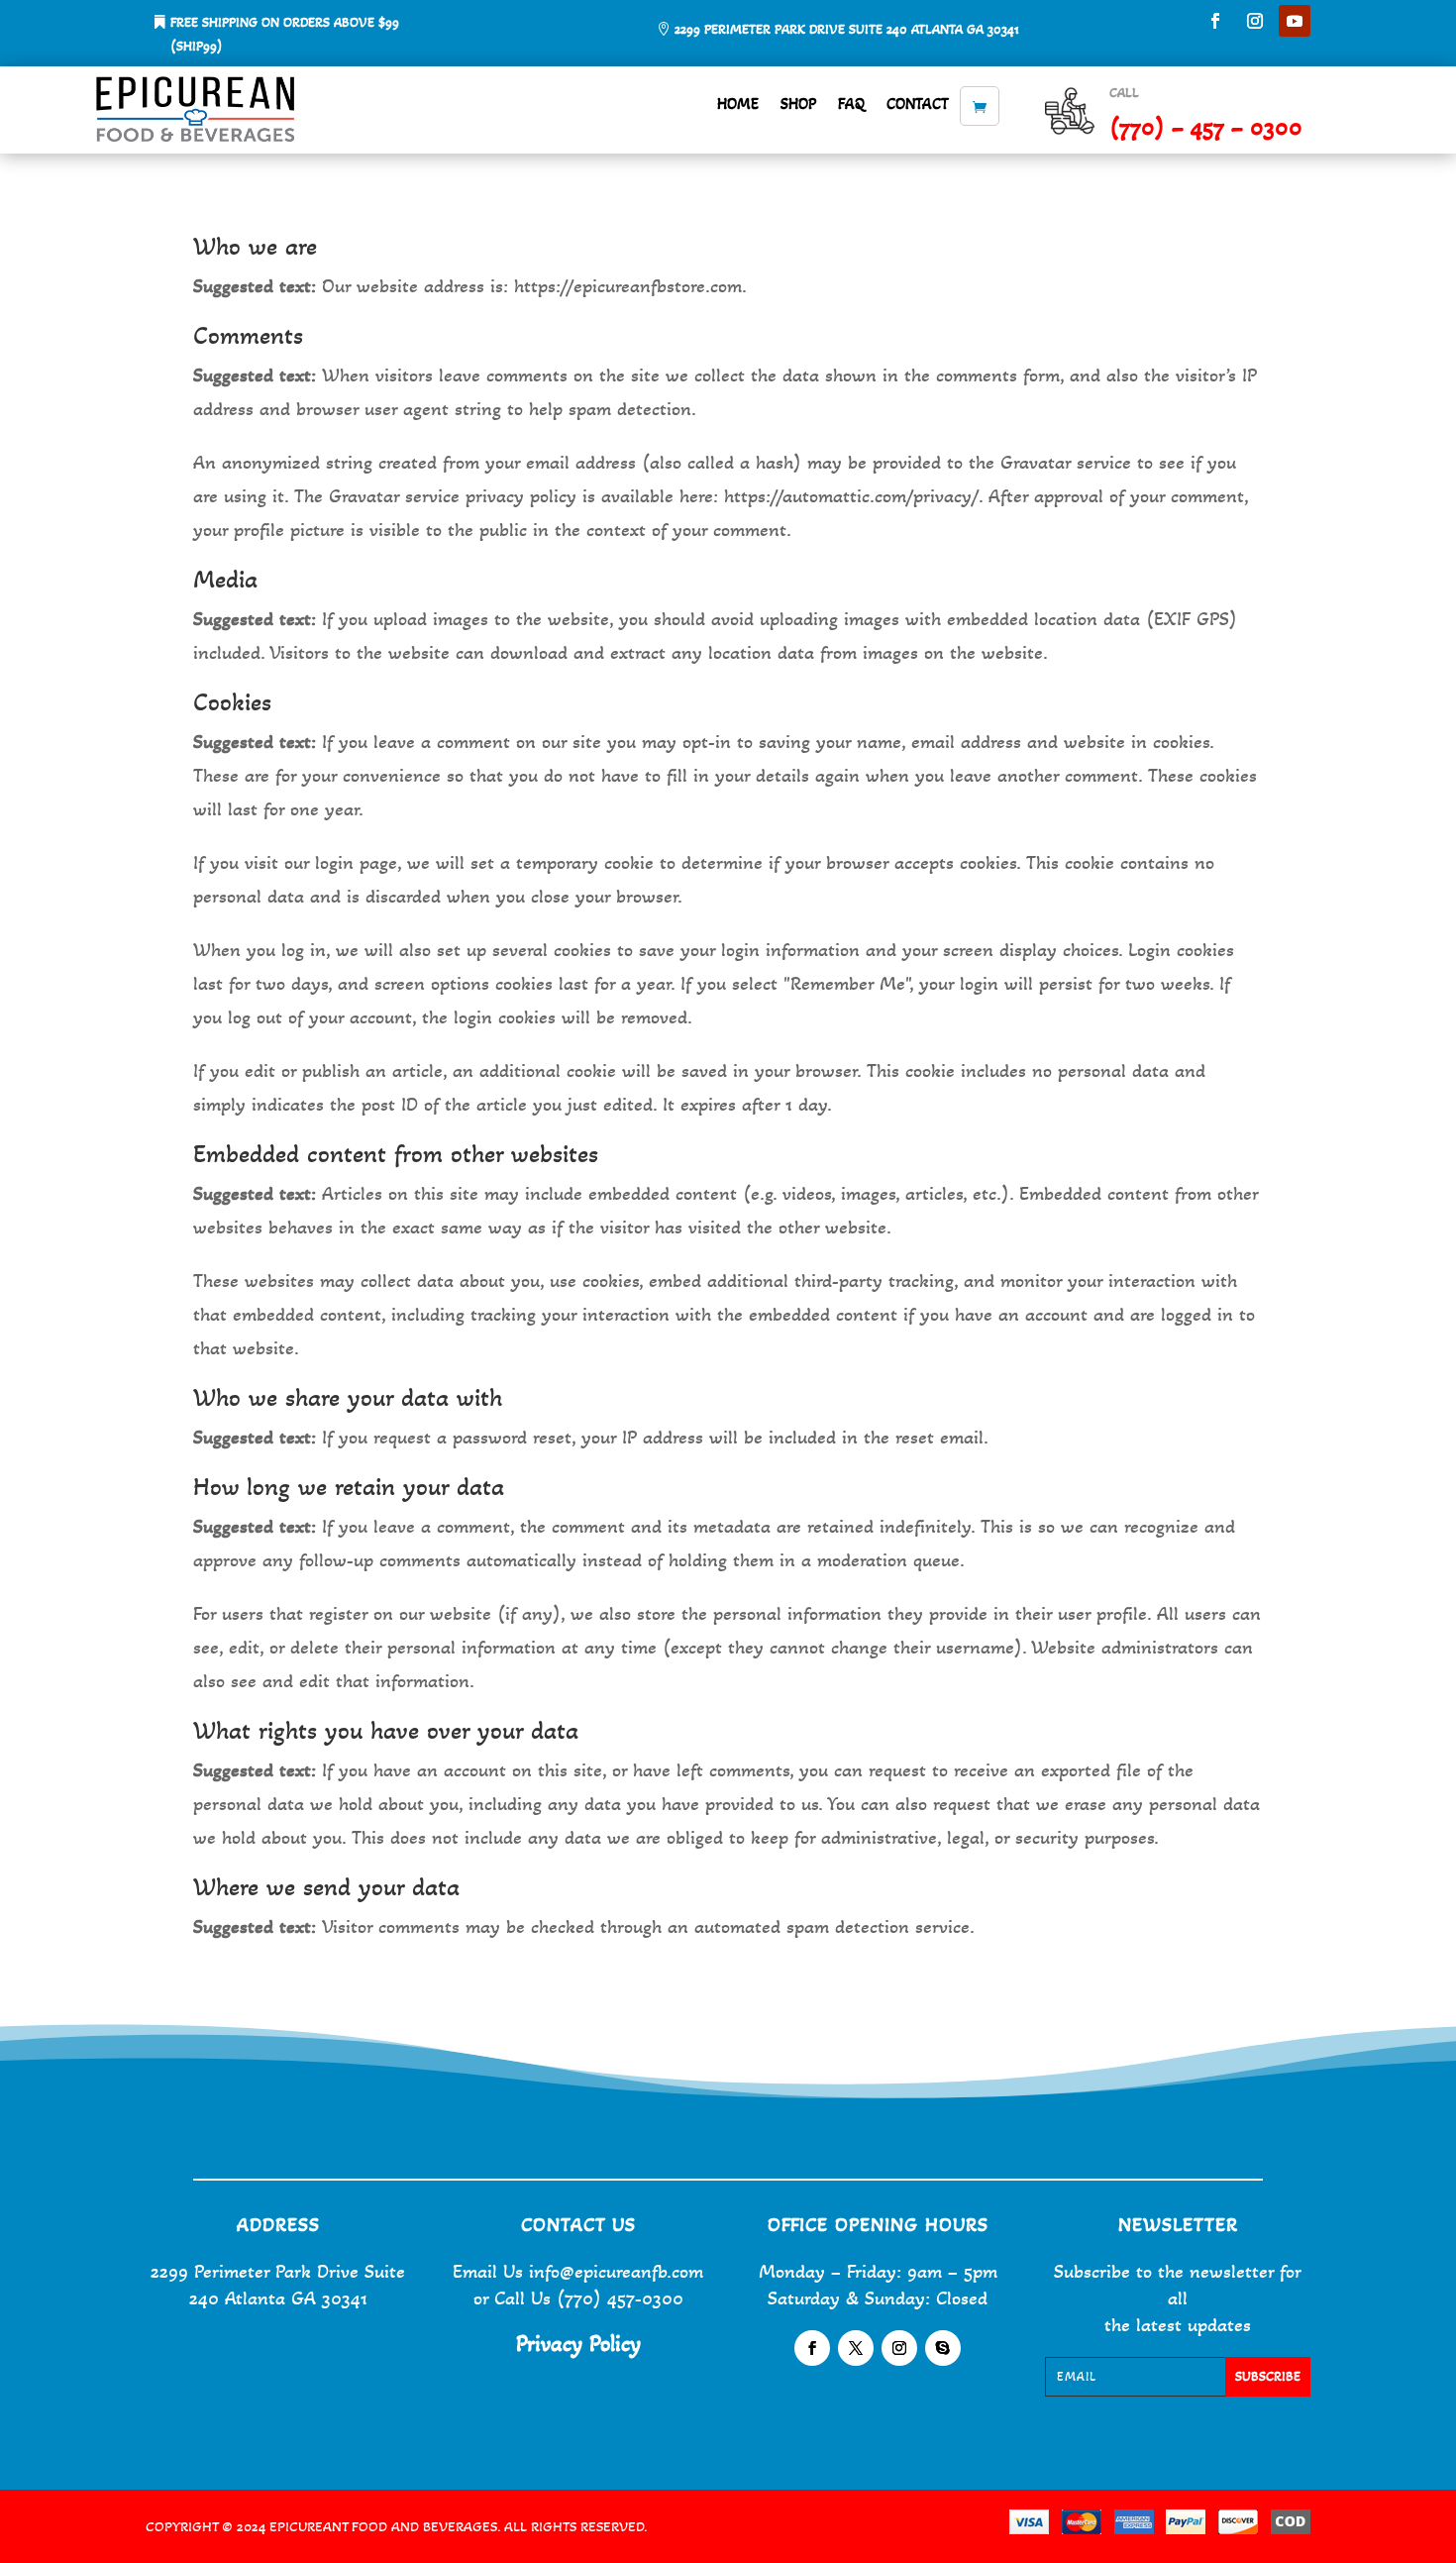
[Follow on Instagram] (1255, 21)
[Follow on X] (856, 2348)
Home (738, 104)
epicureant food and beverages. (387, 2526)
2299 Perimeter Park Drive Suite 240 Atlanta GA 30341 (847, 29)
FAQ (851, 104)
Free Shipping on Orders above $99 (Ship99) (285, 34)
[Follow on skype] (943, 2348)
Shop (798, 104)
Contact (918, 104)
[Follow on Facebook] (1215, 21)
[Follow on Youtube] (1295, 21)
